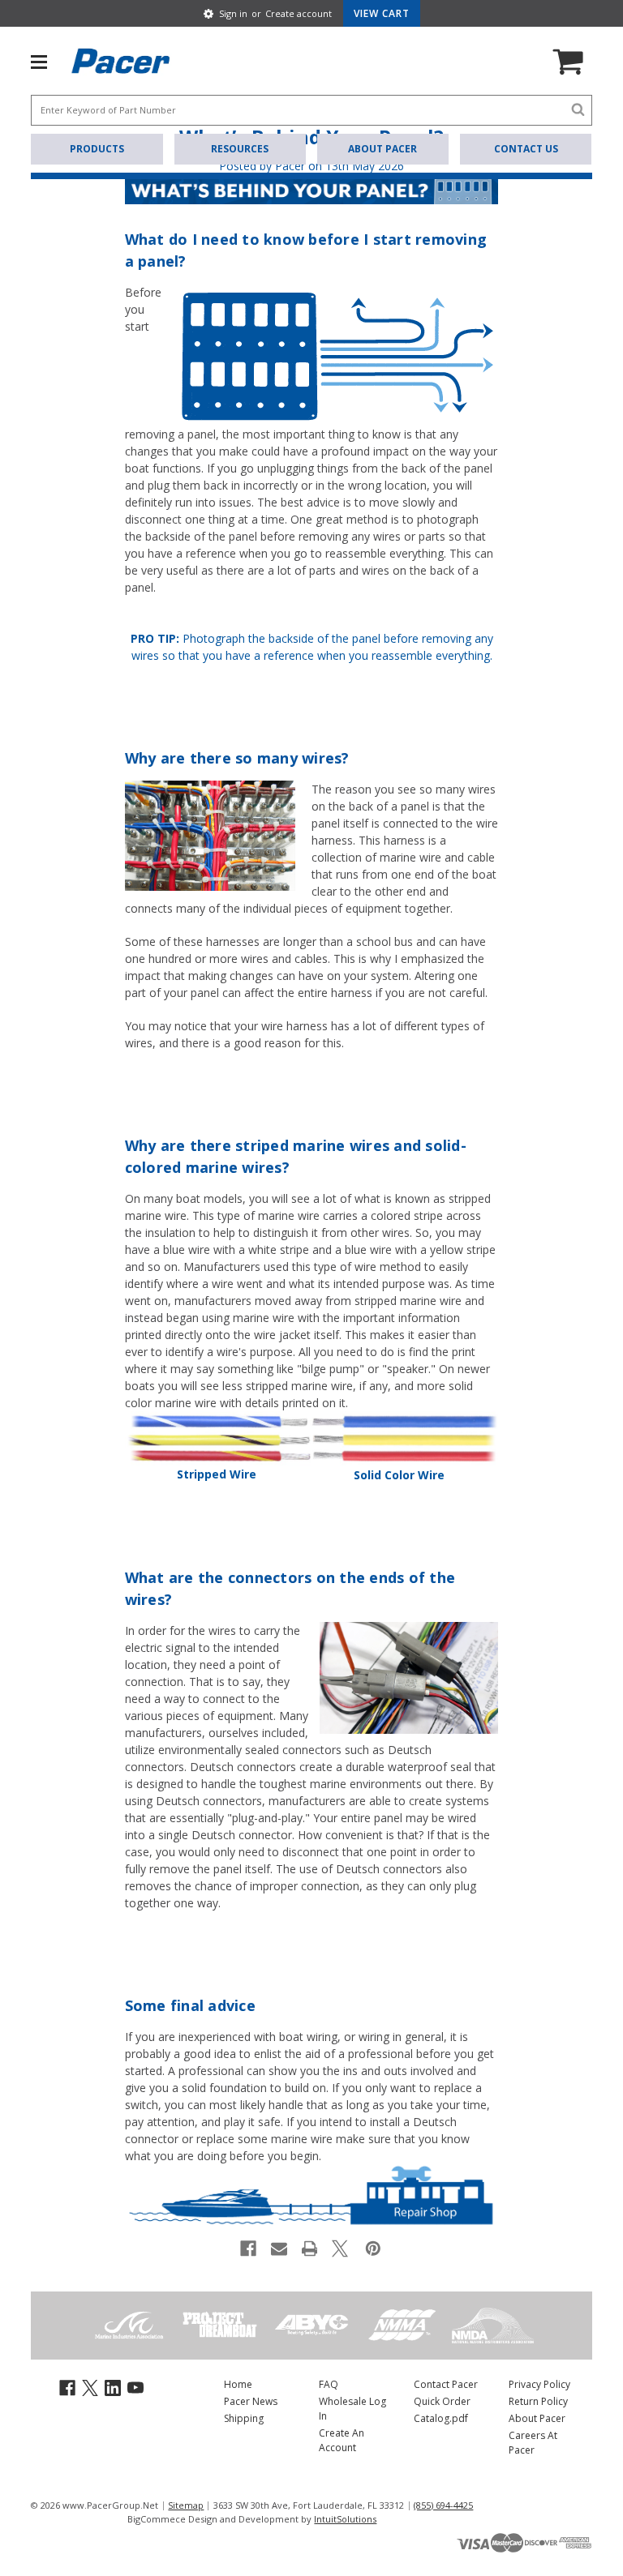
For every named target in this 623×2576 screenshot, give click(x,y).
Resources (240, 149)
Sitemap (186, 2505)
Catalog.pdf (441, 2418)
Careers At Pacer (533, 2443)
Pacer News (251, 2401)
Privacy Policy (539, 2384)
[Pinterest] (373, 2249)
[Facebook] (248, 2249)
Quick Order (442, 2401)
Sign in (233, 13)
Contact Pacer (446, 2384)
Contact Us (526, 149)
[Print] (310, 2249)
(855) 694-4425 (443, 2505)
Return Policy (538, 2401)
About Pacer (382, 149)
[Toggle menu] (47, 61)
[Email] (279, 2249)
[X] (340, 2249)
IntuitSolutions (345, 2519)
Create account (299, 13)
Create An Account (342, 2440)
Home (238, 2384)
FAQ (329, 2384)
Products (97, 149)
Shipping (244, 2418)
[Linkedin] (113, 2387)
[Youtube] (135, 2387)
